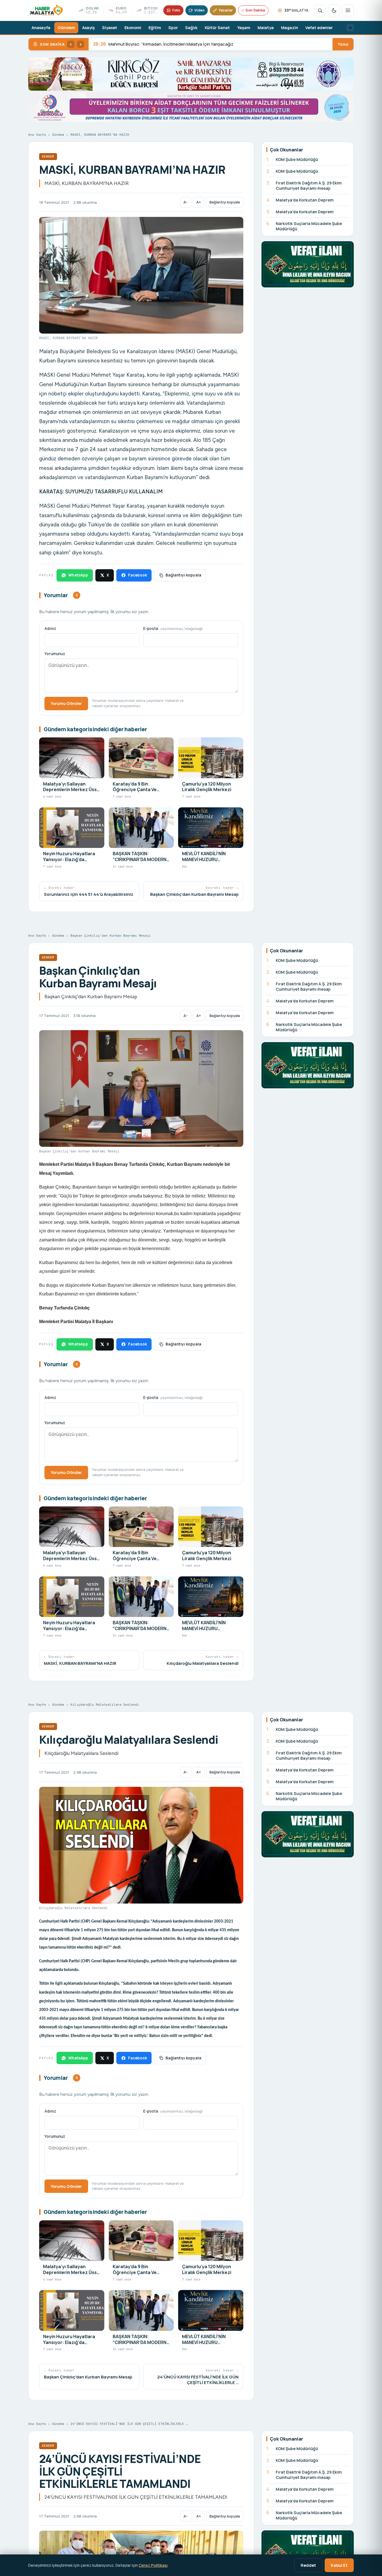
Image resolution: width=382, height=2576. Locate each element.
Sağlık (191, 28)
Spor (173, 28)
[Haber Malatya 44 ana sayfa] (46, 10)
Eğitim (155, 28)
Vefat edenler (319, 28)
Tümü (343, 44)
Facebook (137, 575)
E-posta (173, 629)
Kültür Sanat (217, 28)
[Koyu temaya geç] (334, 10)
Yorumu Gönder (66, 703)
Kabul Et (339, 2565)
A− (186, 202)
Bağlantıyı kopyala (225, 202)
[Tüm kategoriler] (348, 10)
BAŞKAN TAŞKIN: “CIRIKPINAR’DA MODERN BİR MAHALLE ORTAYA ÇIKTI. (169, 44)
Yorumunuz (55, 654)
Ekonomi (133, 28)
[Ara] (320, 10)
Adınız (50, 629)
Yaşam (244, 28)
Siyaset (110, 28)
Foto (176, 10)
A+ (199, 202)
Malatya (266, 28)
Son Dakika (255, 10)
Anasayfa (41, 28)
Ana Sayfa (37, 135)
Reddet (308, 2565)
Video (199, 10)
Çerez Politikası (153, 2565)
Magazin (290, 28)
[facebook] (350, 28)
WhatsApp (78, 575)
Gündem (66, 28)
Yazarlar (226, 10)
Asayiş (89, 28)
